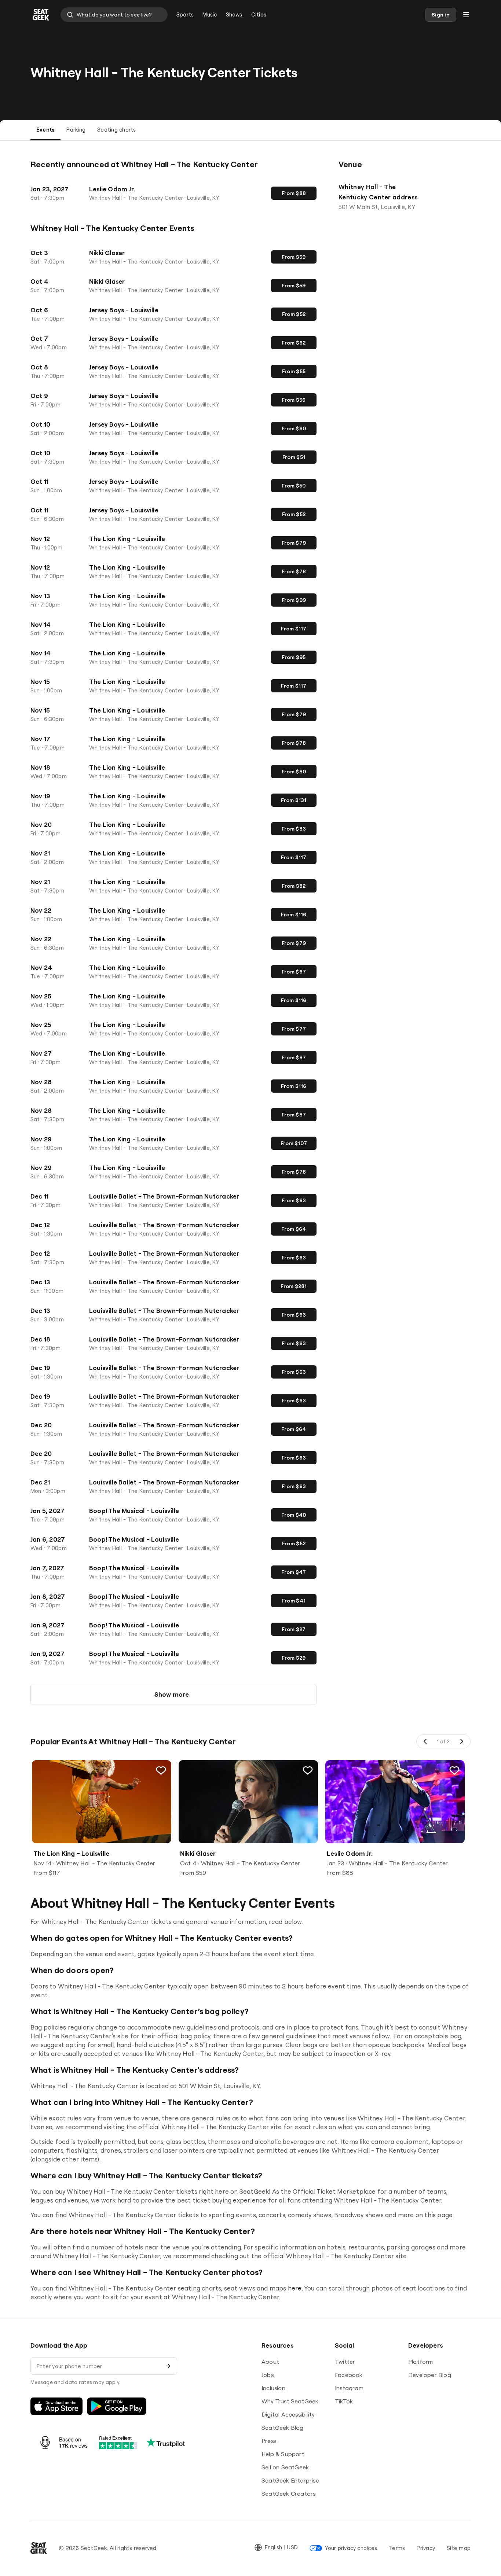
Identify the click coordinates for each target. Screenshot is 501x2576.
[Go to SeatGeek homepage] (41, 15)
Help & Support (283, 2454)
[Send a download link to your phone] (168, 2366)
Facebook (349, 2375)
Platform (421, 2362)
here (295, 2288)
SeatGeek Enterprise (290, 2480)
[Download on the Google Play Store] (117, 2406)
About (270, 2362)
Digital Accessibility (288, 2414)
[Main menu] (466, 15)
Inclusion (273, 2388)
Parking (76, 130)
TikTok (344, 2401)
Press (269, 2441)
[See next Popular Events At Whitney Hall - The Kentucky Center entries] (461, 1741)
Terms (397, 2548)
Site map (459, 2548)
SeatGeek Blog (283, 2428)
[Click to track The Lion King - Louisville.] (161, 1770)
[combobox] (114, 15)
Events (45, 130)
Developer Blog (430, 2375)
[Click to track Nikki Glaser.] (308, 1770)
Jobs (268, 2375)
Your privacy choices (351, 2548)
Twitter (345, 2362)
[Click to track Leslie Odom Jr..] (454, 1770)
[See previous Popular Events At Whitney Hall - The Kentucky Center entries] (425, 1741)
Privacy (426, 2548)
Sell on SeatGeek (285, 2467)
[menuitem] (185, 15)
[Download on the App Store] (56, 2406)
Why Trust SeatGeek (290, 2401)
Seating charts (116, 130)
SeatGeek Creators (288, 2494)
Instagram (349, 2388)
